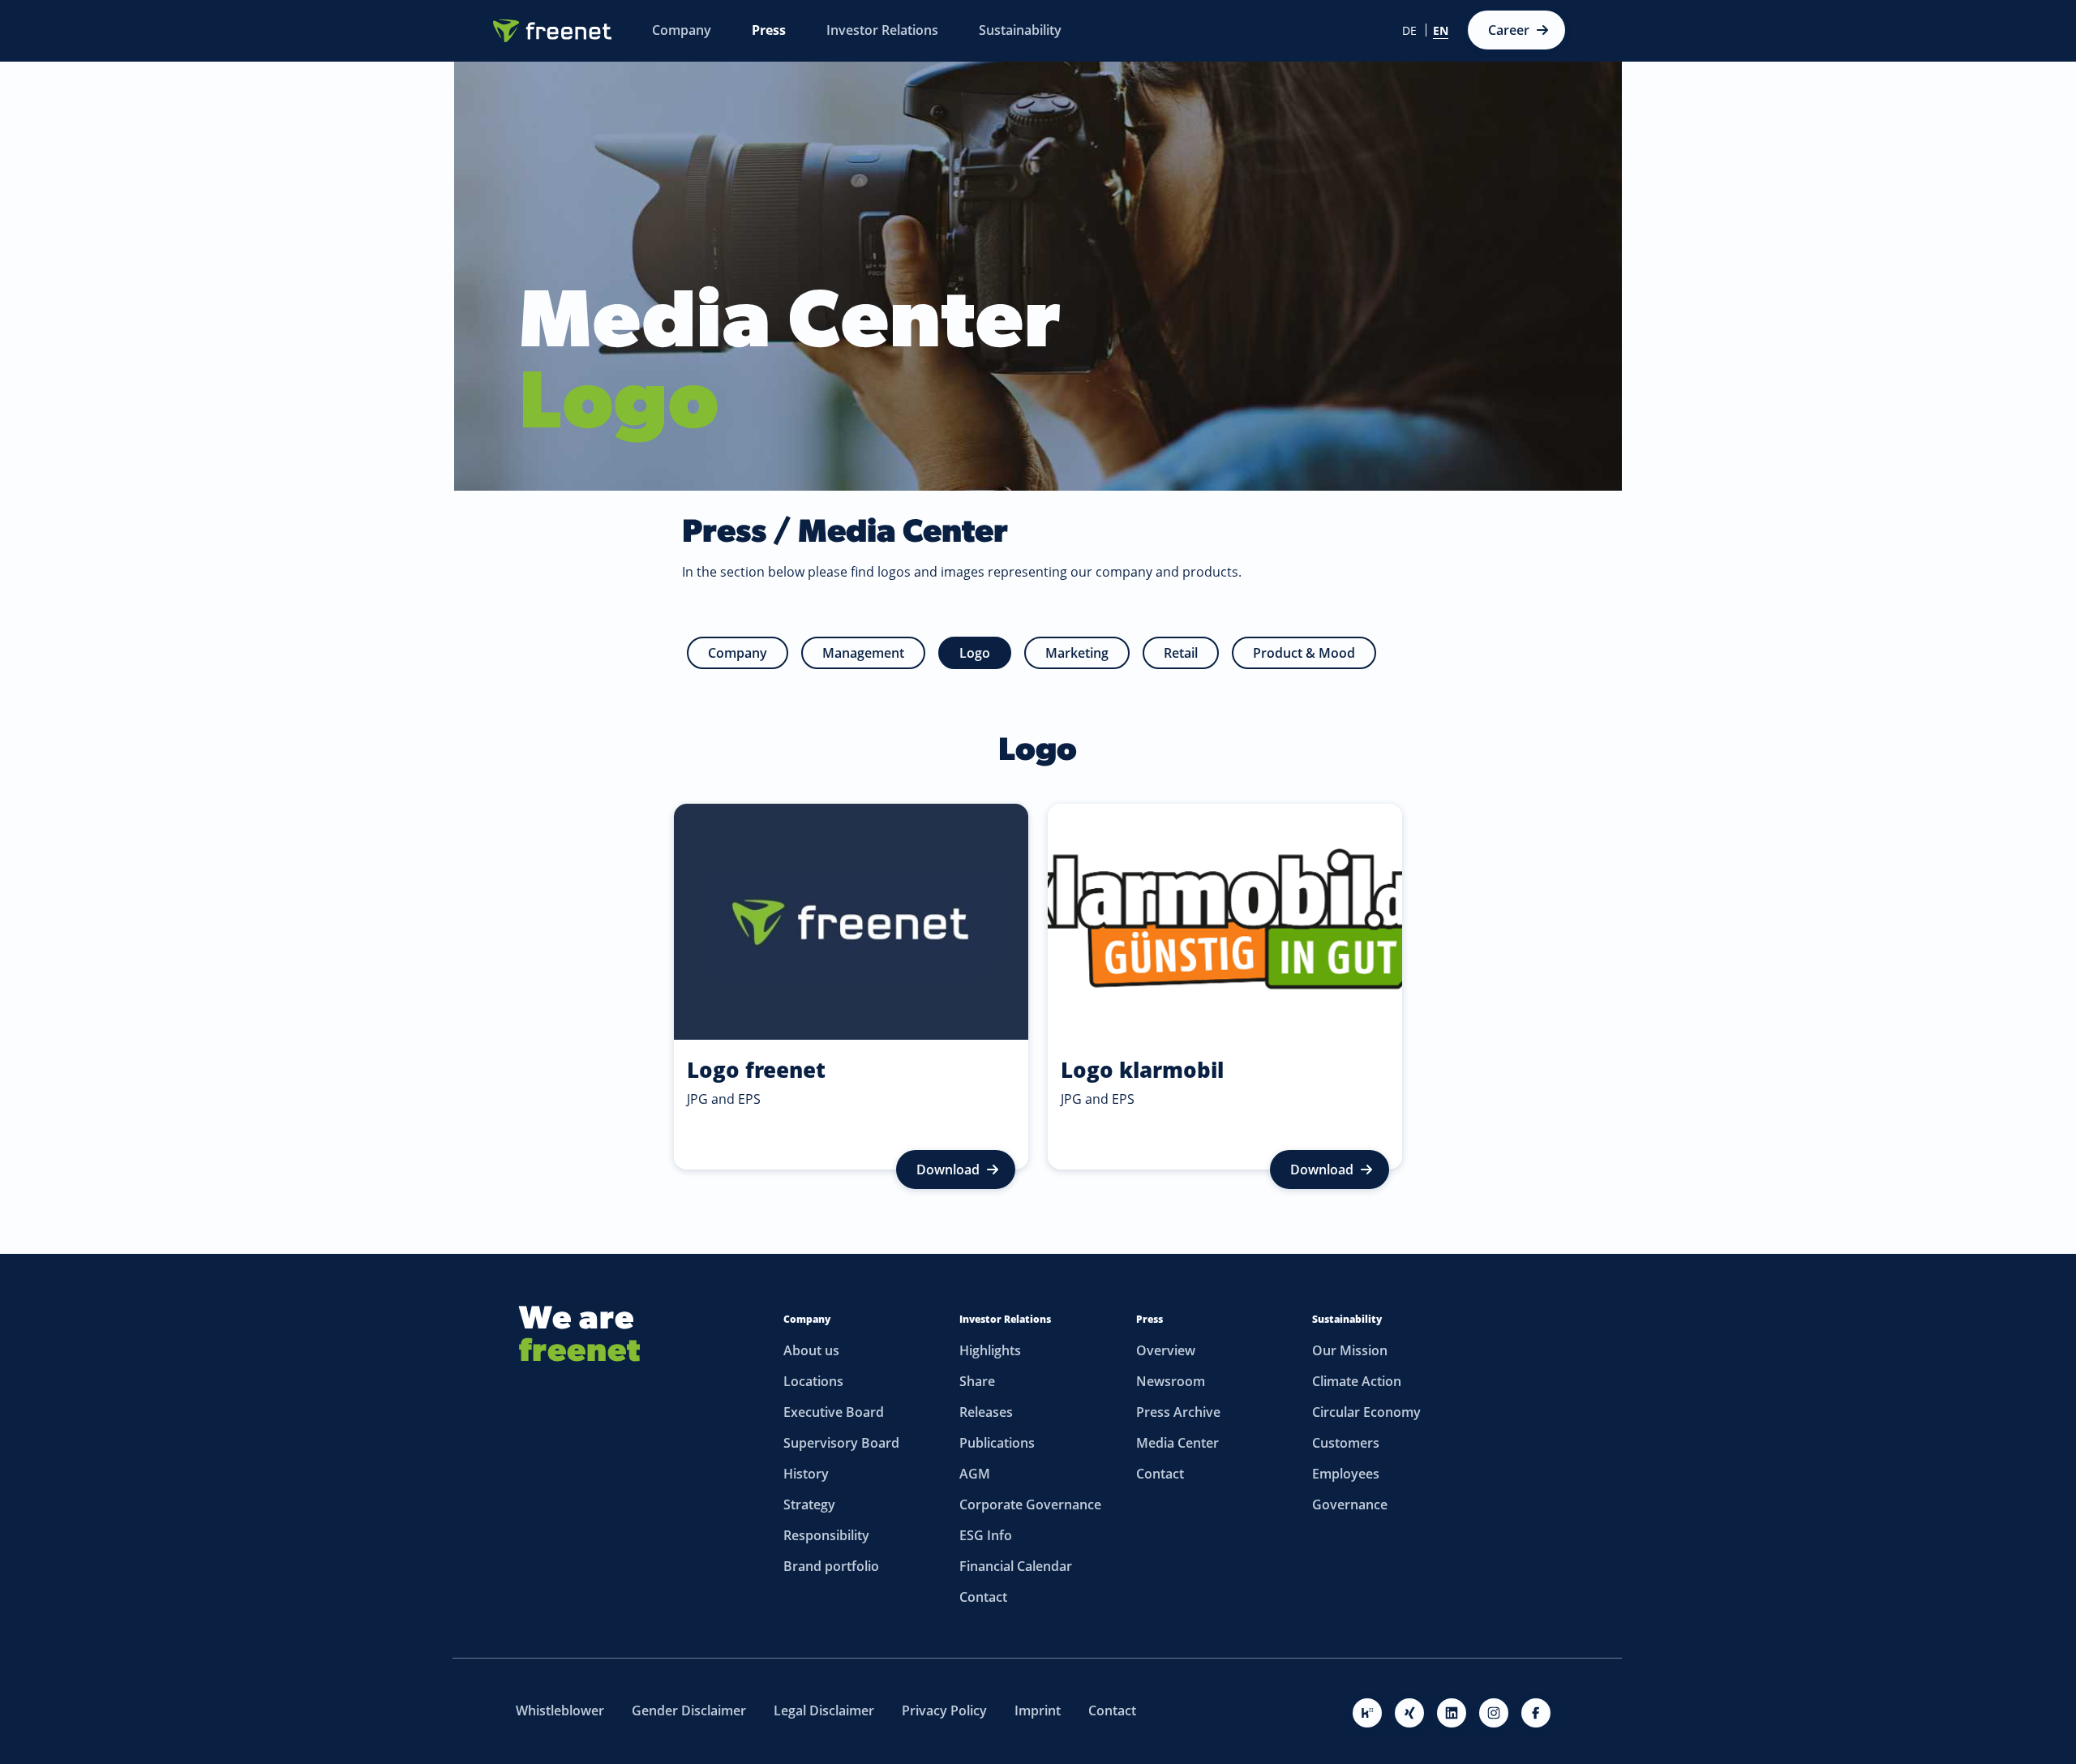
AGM (975, 1474)
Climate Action (1357, 1381)
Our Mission (1350, 1350)
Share (977, 1381)
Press (1150, 1319)
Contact (983, 1597)
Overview (1166, 1350)
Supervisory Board (841, 1443)
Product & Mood (1304, 653)
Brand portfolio (831, 1566)
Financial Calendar (1016, 1566)
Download (948, 1170)
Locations (813, 1381)
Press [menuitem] (769, 30)
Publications (997, 1443)
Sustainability (1347, 1319)
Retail (1181, 653)
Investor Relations (1005, 1319)
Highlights (990, 1350)
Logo (975, 653)
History (806, 1474)
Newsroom (1171, 1381)
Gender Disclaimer (689, 1710)
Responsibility (826, 1535)
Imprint (1038, 1710)
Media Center (1177, 1443)
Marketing (1077, 653)
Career (1509, 30)
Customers (1346, 1443)
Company (738, 653)
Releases (986, 1412)
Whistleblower (560, 1710)
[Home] (552, 31)
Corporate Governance (1030, 1504)
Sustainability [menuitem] (1020, 30)
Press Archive (1178, 1412)
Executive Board (834, 1412)
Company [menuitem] (682, 30)
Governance (1350, 1504)
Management (863, 653)
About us (811, 1350)
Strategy (809, 1504)
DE (1409, 31)
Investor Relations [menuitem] (882, 30)
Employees (1346, 1474)
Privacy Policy (944, 1710)
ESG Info (986, 1535)
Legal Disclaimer (824, 1710)
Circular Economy (1366, 1412)
